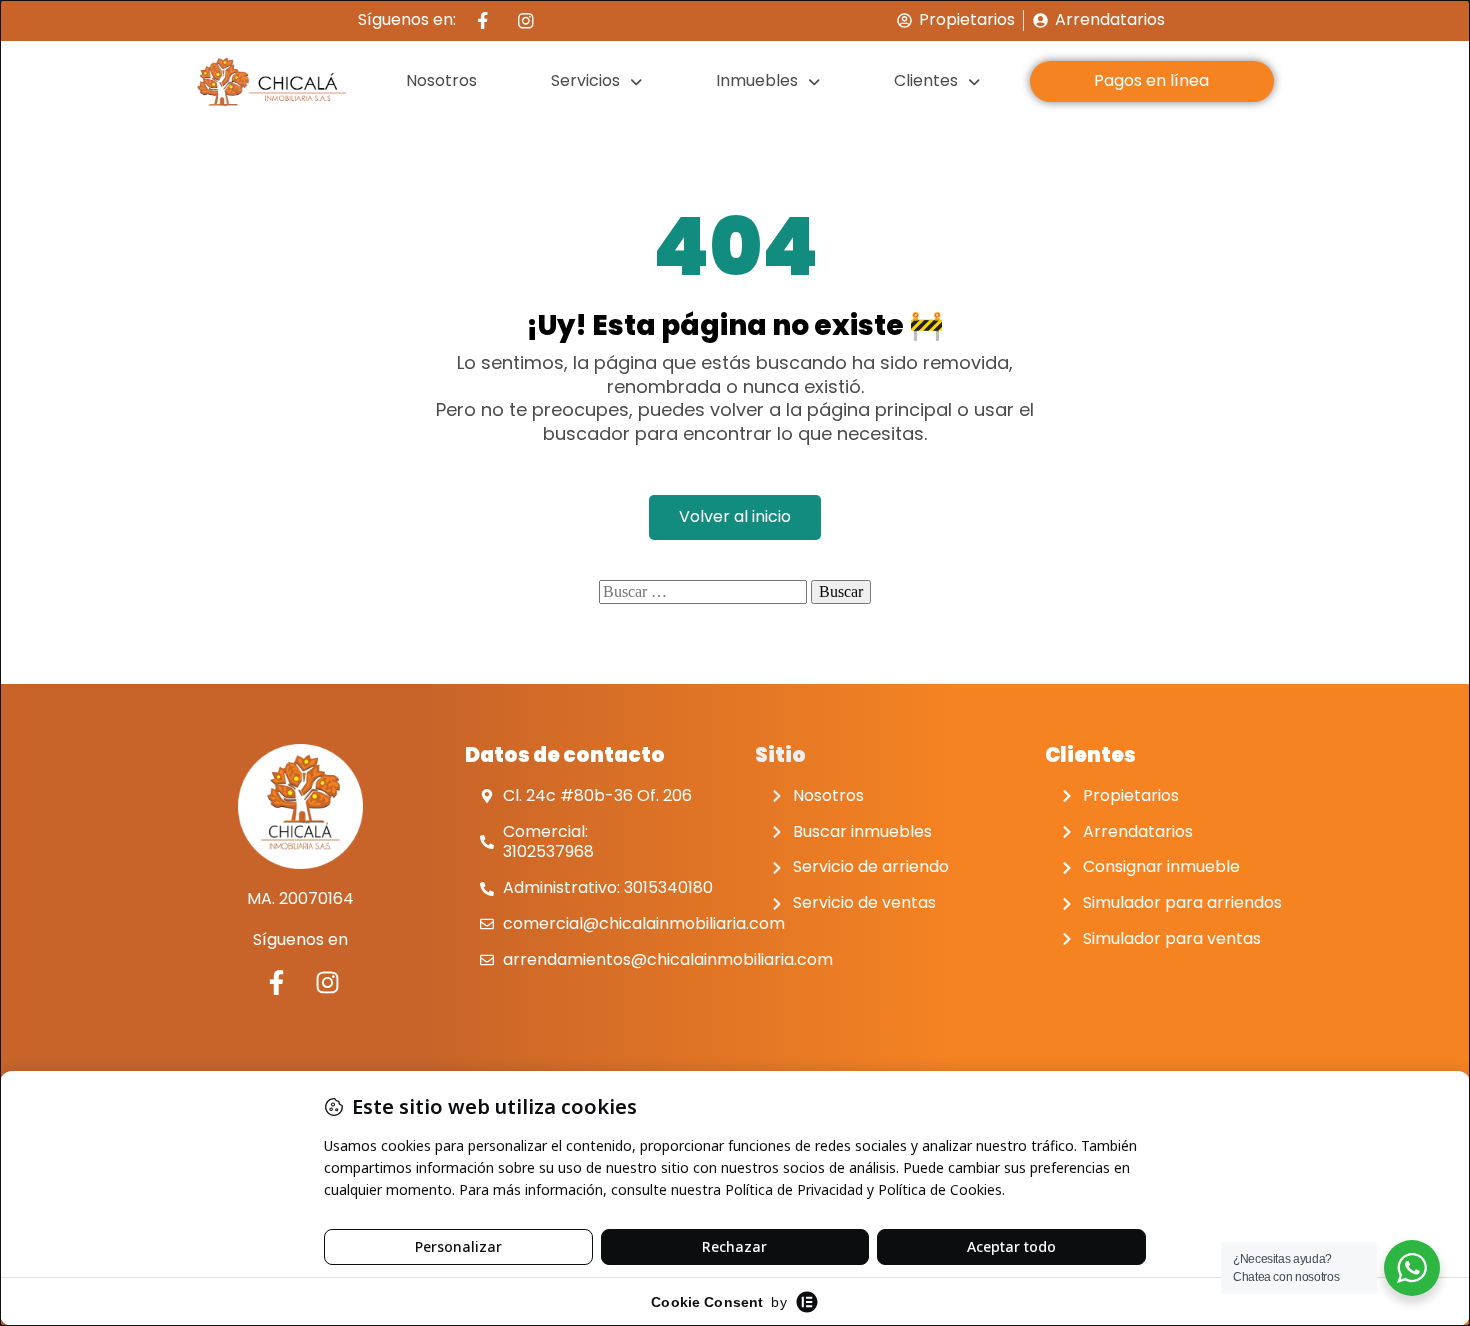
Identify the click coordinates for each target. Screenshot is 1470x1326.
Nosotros (441, 80)
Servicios (585, 80)
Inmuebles (757, 80)
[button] (597, 81)
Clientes (926, 80)
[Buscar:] (703, 592)
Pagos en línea (1151, 80)
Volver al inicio (735, 516)
